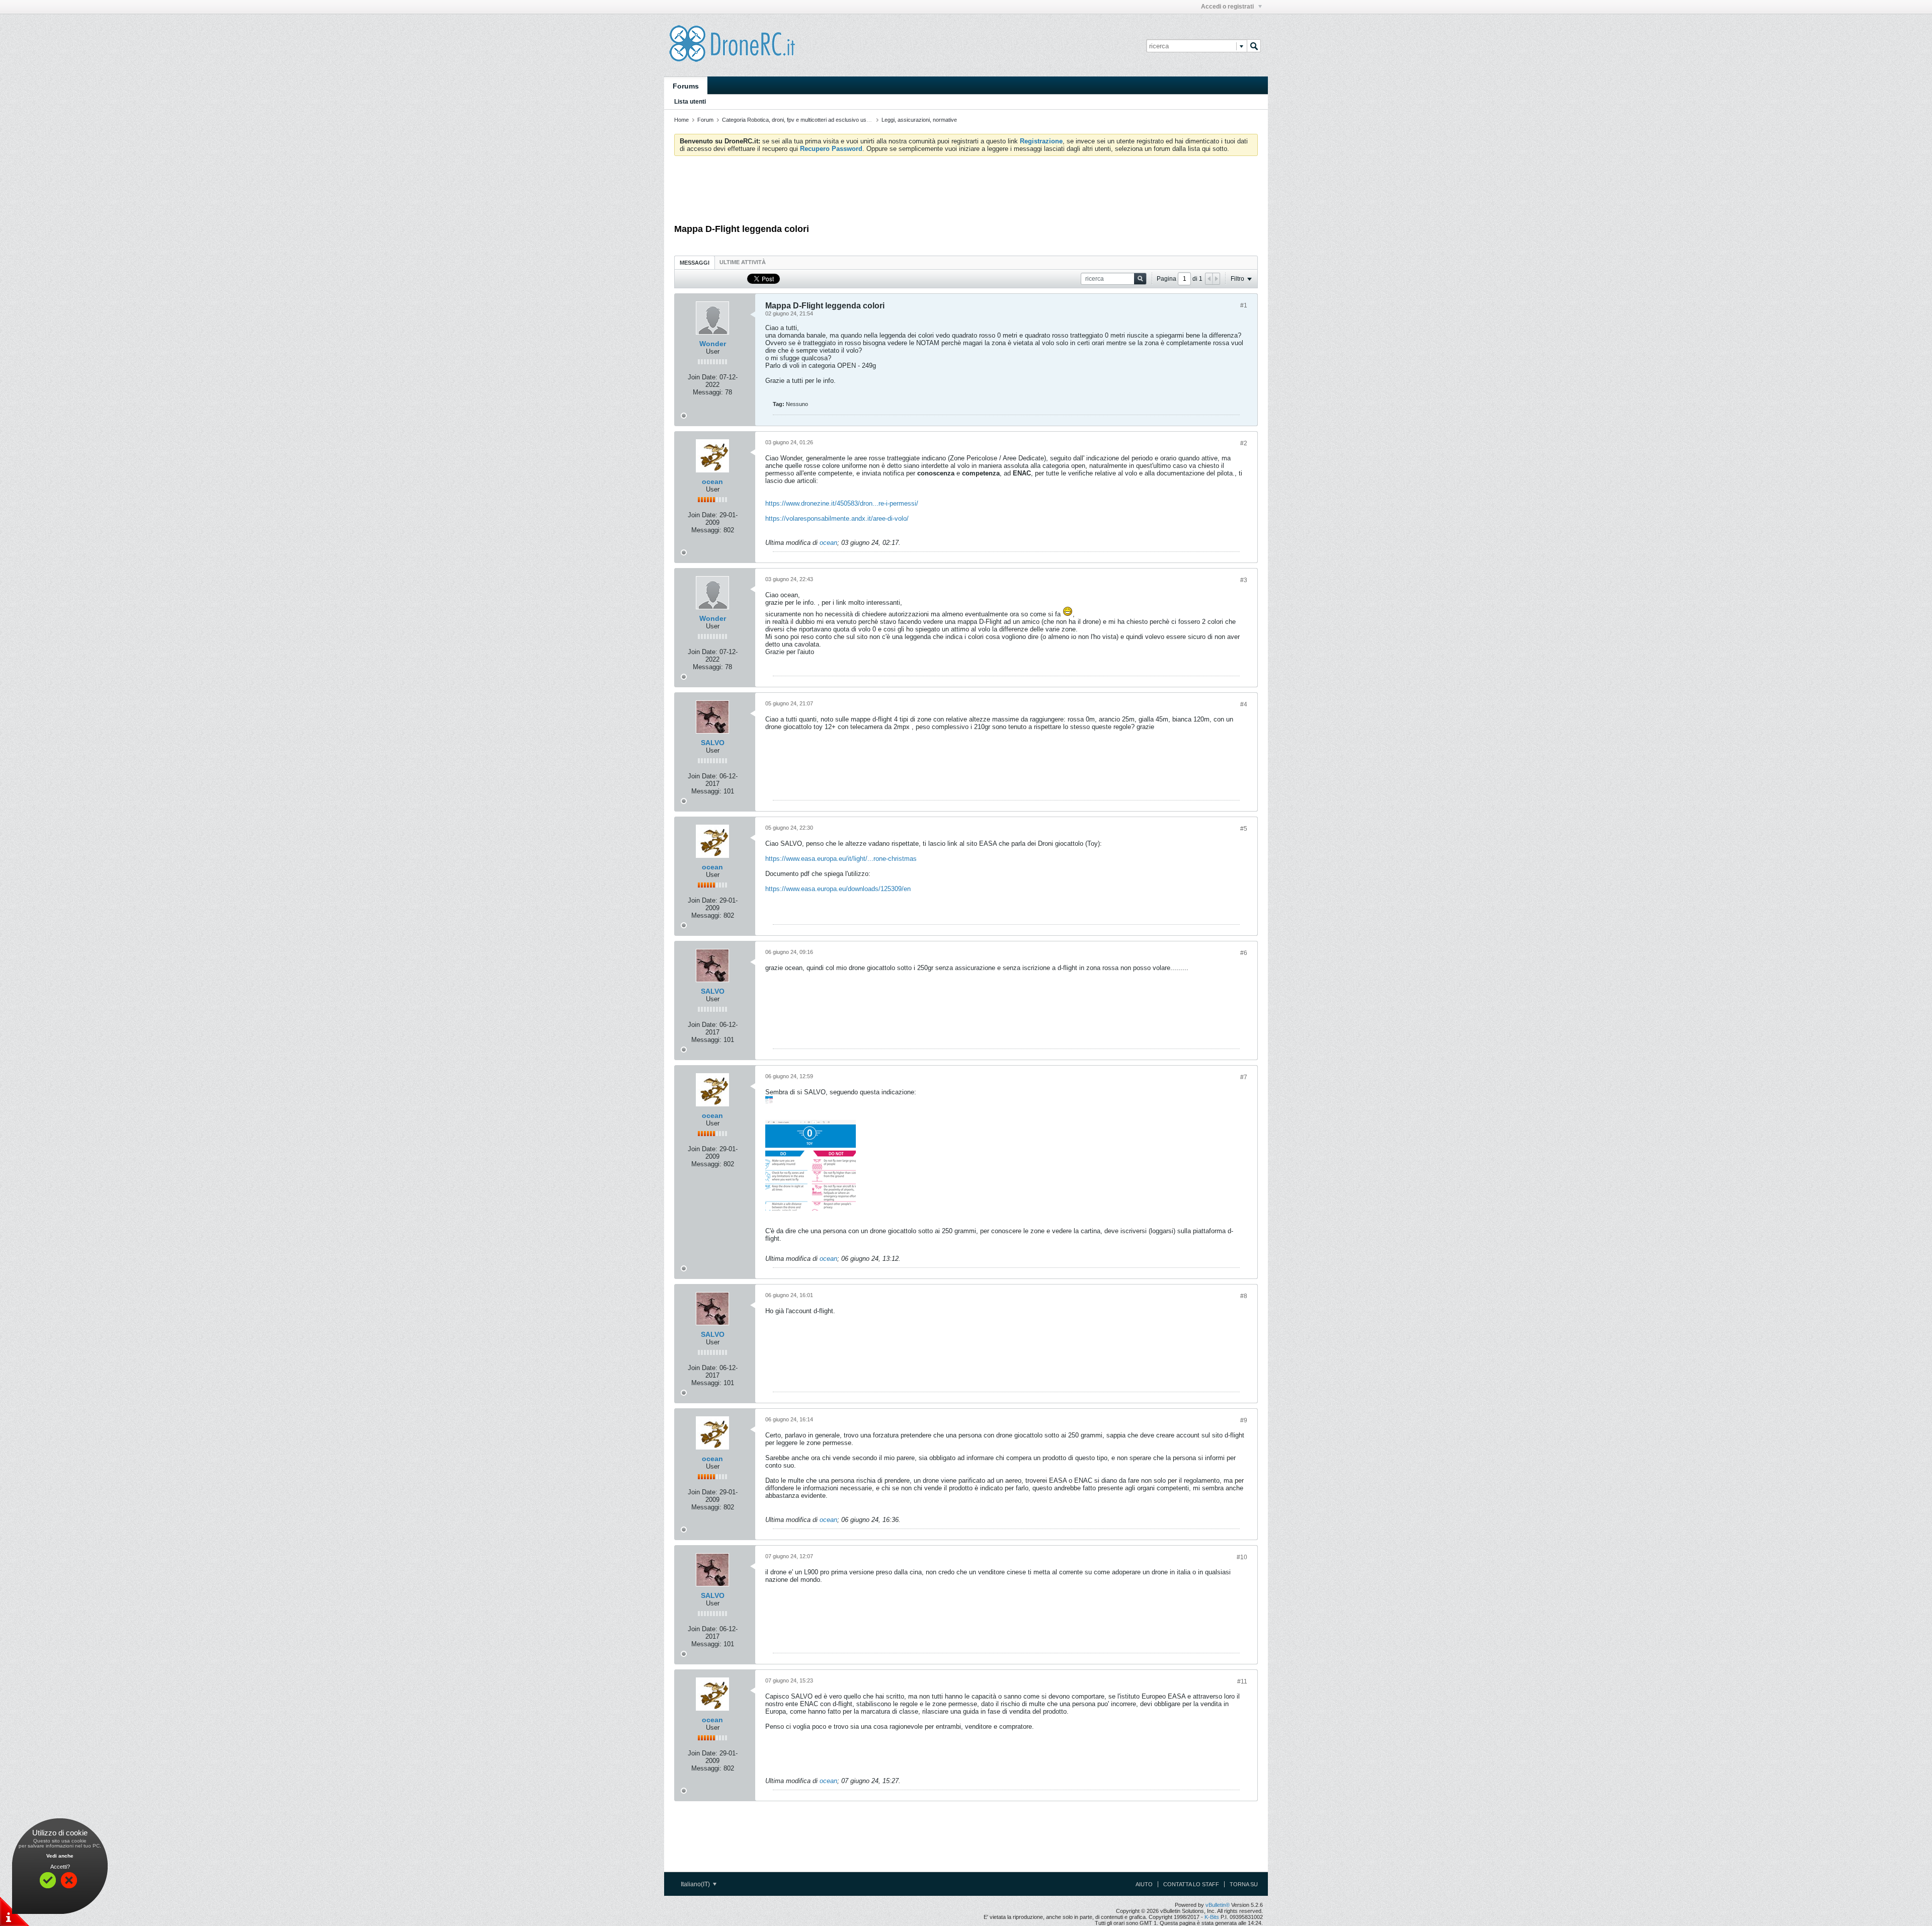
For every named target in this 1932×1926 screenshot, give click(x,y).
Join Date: (703, 377)
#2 (1244, 443)
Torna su (1244, 1884)
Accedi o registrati (1228, 7)
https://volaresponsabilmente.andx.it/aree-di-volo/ (837, 518)
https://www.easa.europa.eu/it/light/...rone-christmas (841, 859)
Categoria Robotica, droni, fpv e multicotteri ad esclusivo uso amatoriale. (810, 120)
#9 (1244, 1420)
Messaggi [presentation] (695, 263)
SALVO (713, 743)
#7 (1244, 1077)
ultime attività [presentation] (743, 262)
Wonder (713, 344)
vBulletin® (1218, 1905)
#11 (1242, 1681)
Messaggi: (708, 392)
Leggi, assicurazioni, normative (919, 120)
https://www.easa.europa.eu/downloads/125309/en (838, 889)
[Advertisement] (966, 191)
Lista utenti (690, 102)
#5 (1244, 829)
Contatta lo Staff (1191, 1884)
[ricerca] (1254, 46)
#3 (1244, 580)
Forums (686, 86)
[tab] (695, 262)
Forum (705, 120)
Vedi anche (60, 1856)
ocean (712, 481)
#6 (1244, 953)
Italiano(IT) (696, 1884)
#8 (1244, 1296)
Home (681, 120)
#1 (1244, 305)
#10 (1242, 1557)
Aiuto (1144, 1884)
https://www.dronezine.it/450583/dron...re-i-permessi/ (842, 503)
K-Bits (1212, 1917)
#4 (1244, 704)
